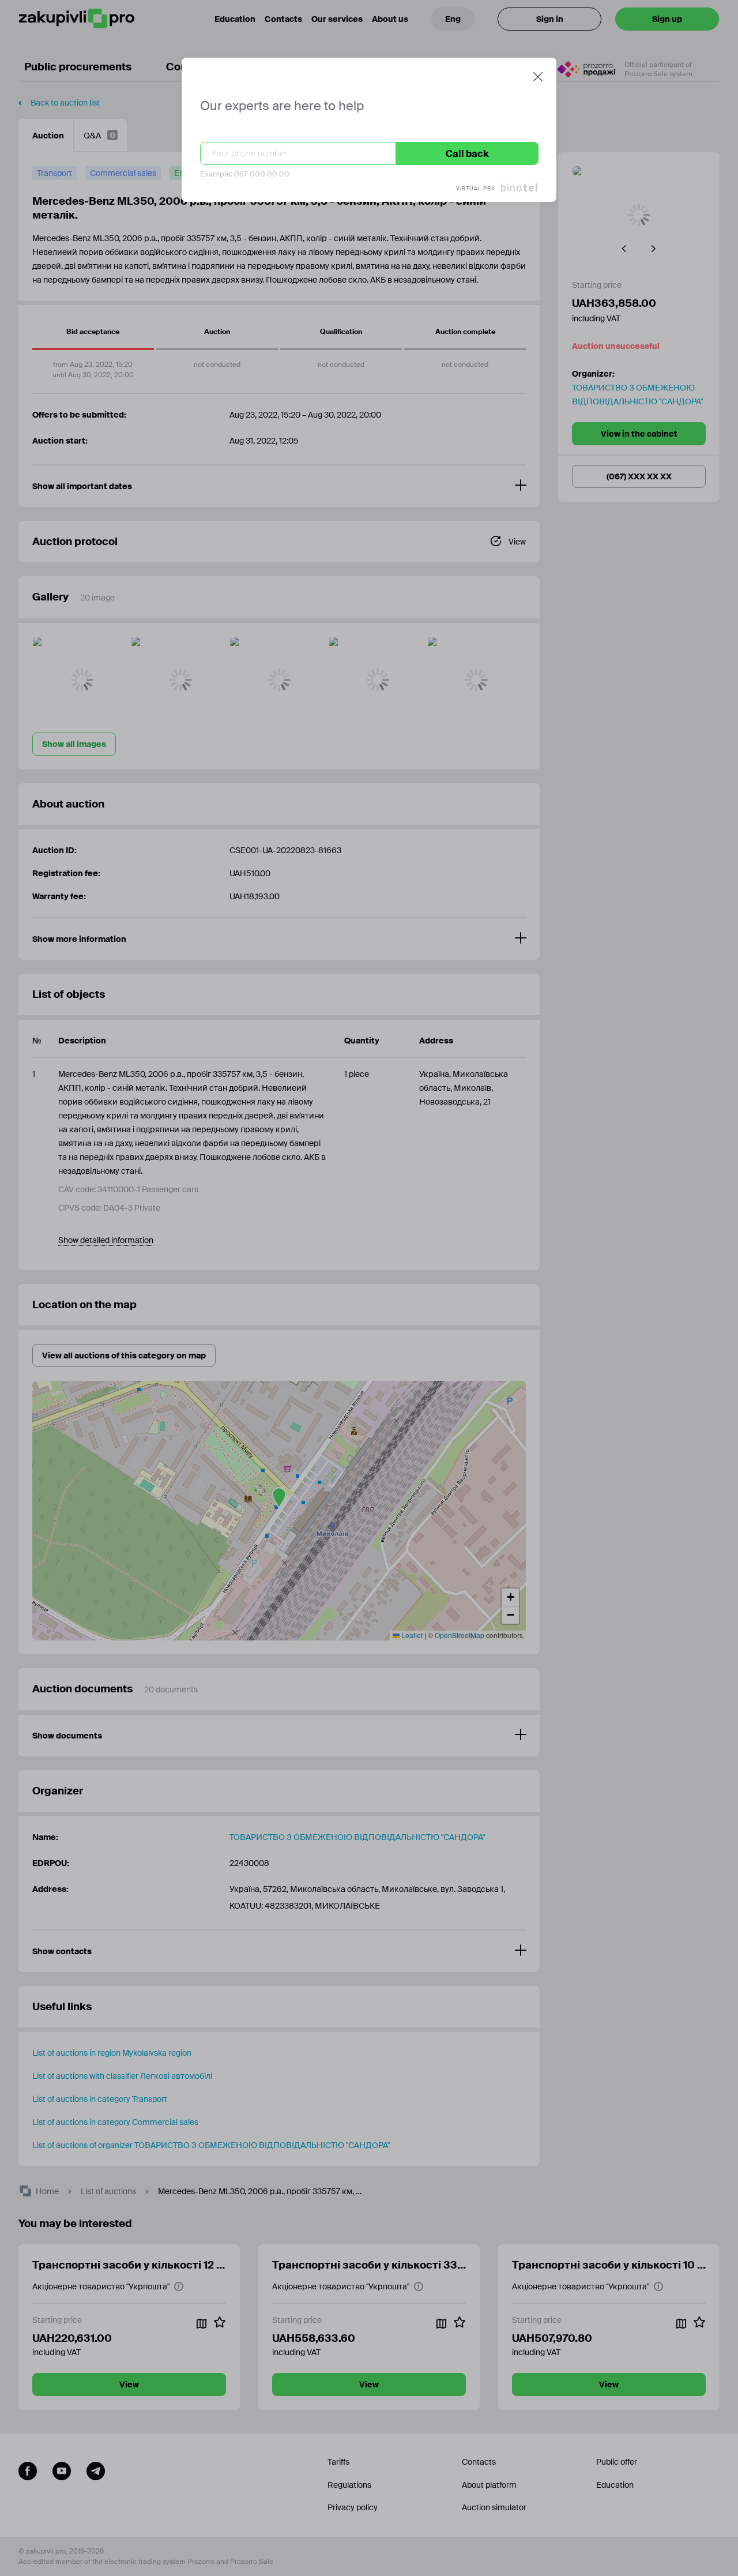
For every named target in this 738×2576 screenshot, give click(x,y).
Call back (467, 154)
